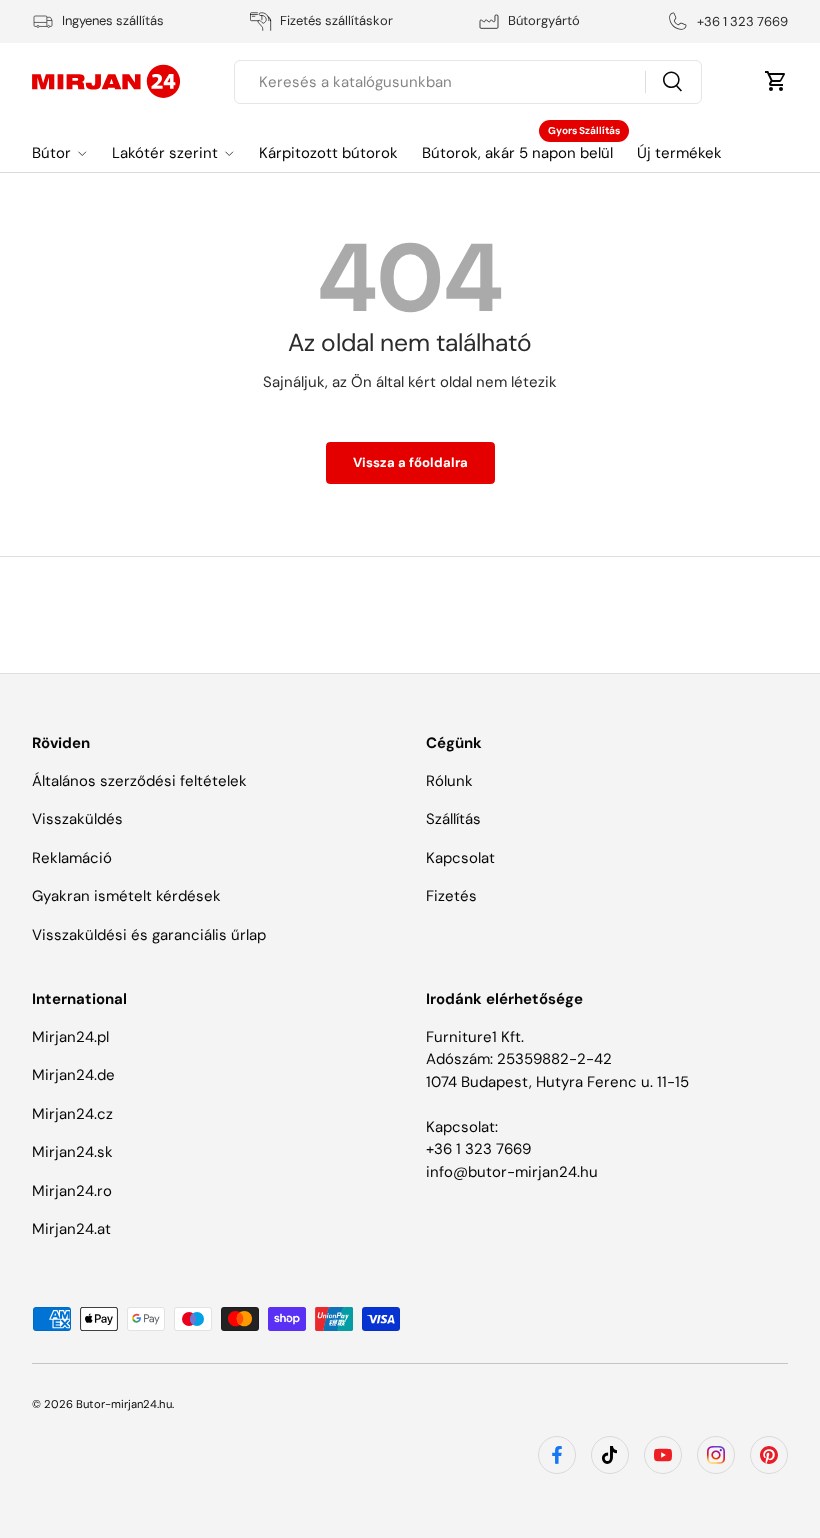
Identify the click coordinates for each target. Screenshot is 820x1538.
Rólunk (449, 781)
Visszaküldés (77, 819)
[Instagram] (716, 1455)
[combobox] (467, 82)
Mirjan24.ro (72, 1191)
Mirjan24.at (71, 1229)
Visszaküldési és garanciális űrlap (149, 935)
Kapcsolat (460, 858)
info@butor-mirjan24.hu (512, 1172)
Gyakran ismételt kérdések (126, 896)
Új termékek (679, 153)
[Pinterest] (769, 1455)
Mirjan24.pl (70, 1037)
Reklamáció (72, 858)
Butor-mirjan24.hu (124, 1404)
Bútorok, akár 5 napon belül (517, 153)
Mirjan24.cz (72, 1114)
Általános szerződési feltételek (139, 781)
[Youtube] (663, 1455)
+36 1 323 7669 (478, 1149)
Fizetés (451, 896)
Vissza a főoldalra (410, 462)
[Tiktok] (610, 1455)
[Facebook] (557, 1455)
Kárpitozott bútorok (328, 153)
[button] (776, 81)
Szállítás (453, 819)
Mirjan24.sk (72, 1152)
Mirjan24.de (73, 1075)
